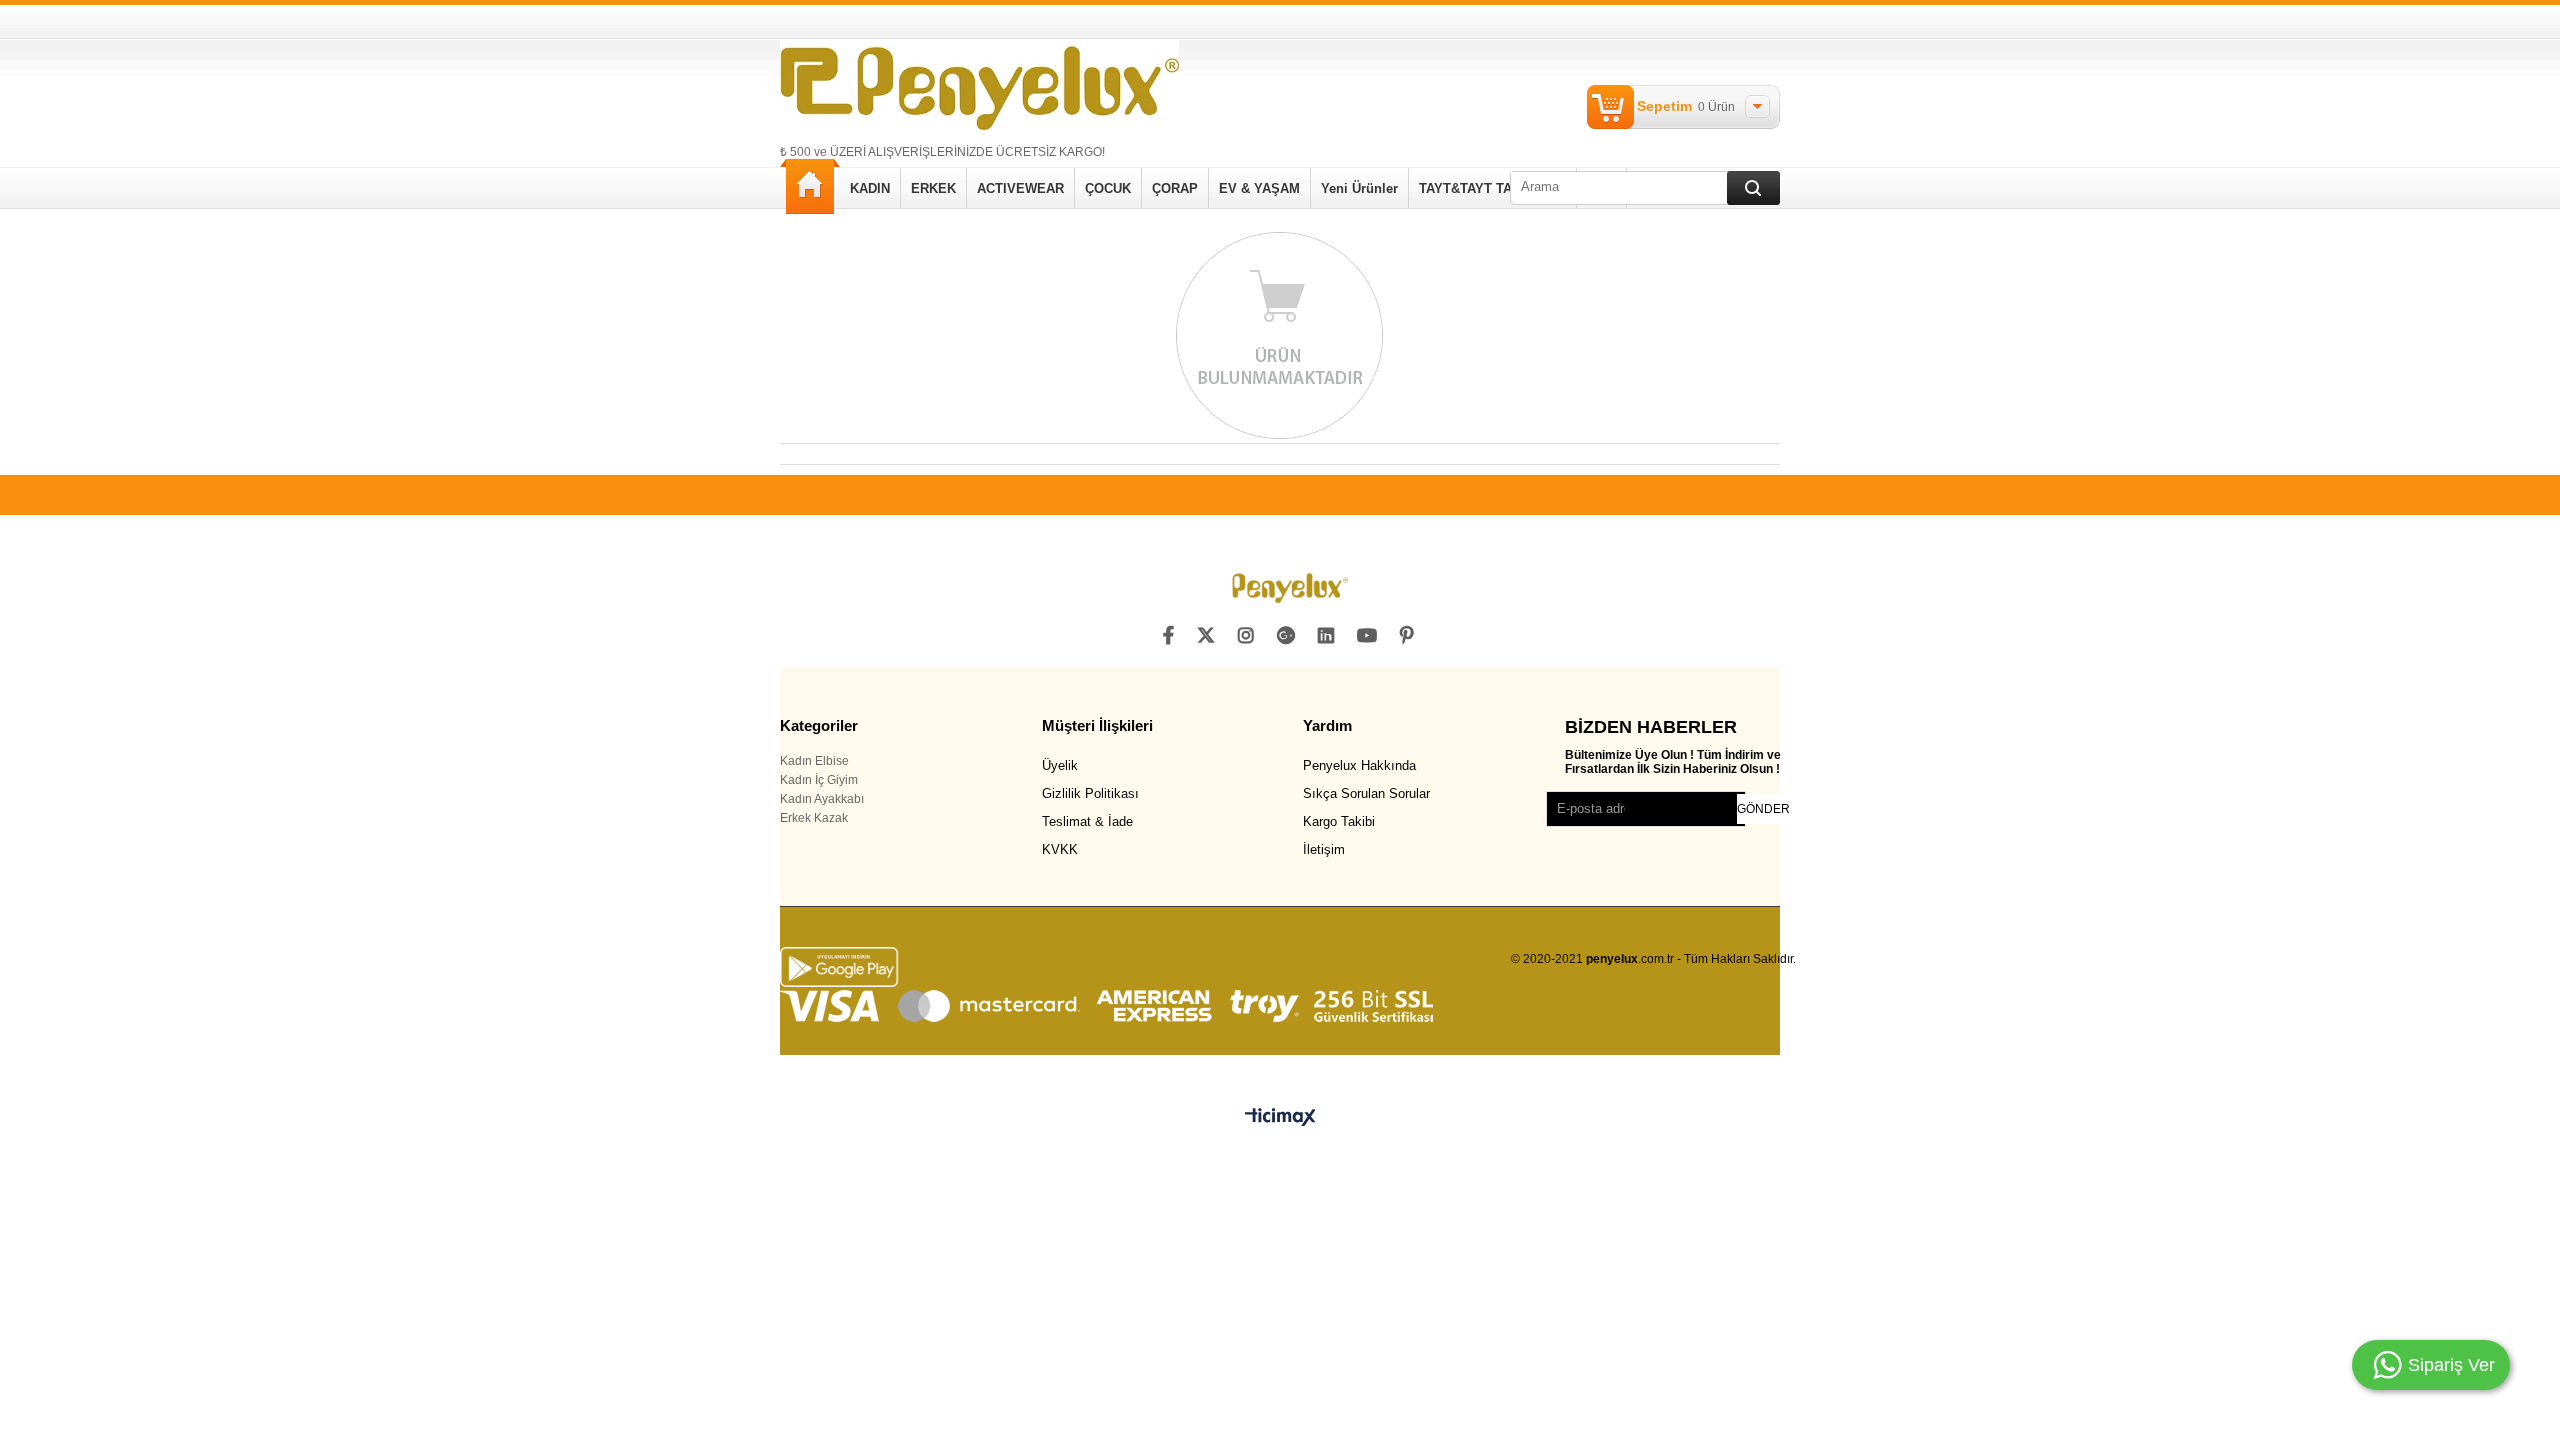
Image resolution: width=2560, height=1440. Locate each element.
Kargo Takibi (1339, 821)
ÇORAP (1175, 188)
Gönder (1763, 809)
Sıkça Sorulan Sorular (1366, 793)
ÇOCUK (1108, 188)
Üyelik (1060, 765)
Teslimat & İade (1087, 821)
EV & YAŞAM (1259, 188)
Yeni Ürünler (1359, 188)
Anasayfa (810, 186)
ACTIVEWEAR (1020, 188)
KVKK (1060, 849)
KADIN (870, 188)
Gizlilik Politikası (1090, 793)
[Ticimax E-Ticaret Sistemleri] (1280, 1118)
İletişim (1324, 849)
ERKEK (933, 188)
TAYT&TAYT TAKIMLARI (1492, 188)
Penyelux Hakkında (1359, 765)
